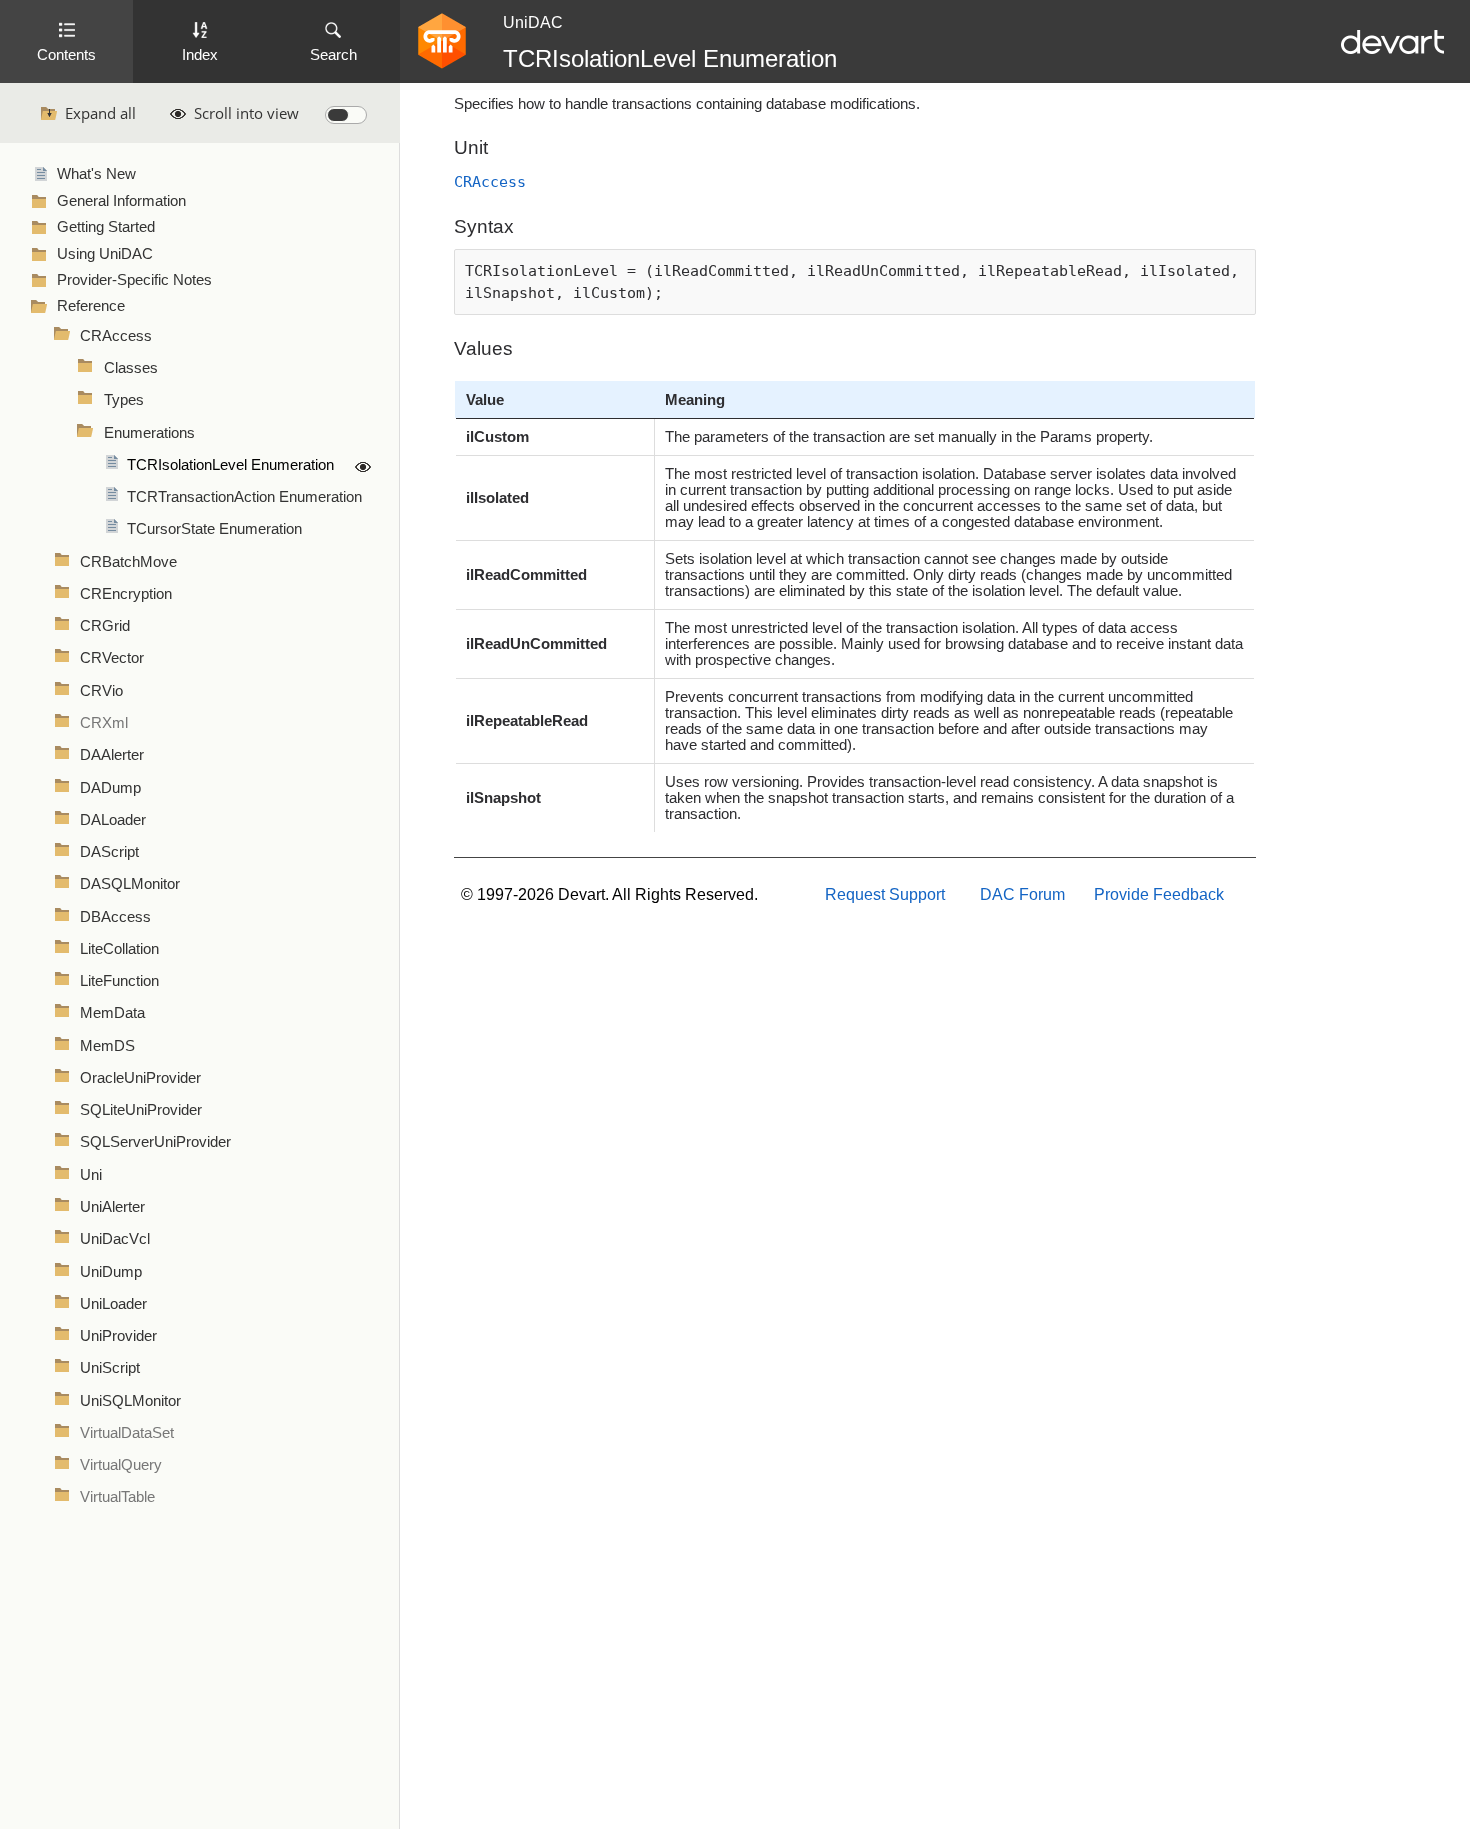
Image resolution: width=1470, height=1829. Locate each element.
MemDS (107, 1046)
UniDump (111, 1272)
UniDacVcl (115, 1239)
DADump (110, 788)
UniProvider (118, 1336)
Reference (91, 306)
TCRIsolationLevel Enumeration (230, 465)
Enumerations (149, 433)
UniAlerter (112, 1207)
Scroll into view (246, 113)
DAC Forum (1022, 894)
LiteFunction (119, 981)
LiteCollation (119, 949)
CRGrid (105, 626)
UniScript (110, 1368)
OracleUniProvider (140, 1078)
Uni (91, 1175)
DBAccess (115, 917)
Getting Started (106, 227)
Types (124, 400)
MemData (112, 1013)
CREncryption (126, 594)
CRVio (101, 691)
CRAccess (116, 336)
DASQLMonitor (130, 884)
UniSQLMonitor (130, 1401)
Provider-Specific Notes (134, 280)
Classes (131, 368)
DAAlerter (112, 755)
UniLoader (113, 1304)
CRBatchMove (128, 562)
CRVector (112, 658)
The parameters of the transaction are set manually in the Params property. (909, 437)
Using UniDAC (105, 254)
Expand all (100, 113)
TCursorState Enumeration (214, 529)
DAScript (109, 852)
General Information (121, 201)
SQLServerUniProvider (155, 1142)
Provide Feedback (1159, 894)
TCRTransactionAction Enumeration (244, 497)
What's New (96, 174)
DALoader (113, 820)
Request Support (885, 894)
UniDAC (533, 22)
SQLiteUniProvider (141, 1110)
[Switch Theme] (346, 115)
